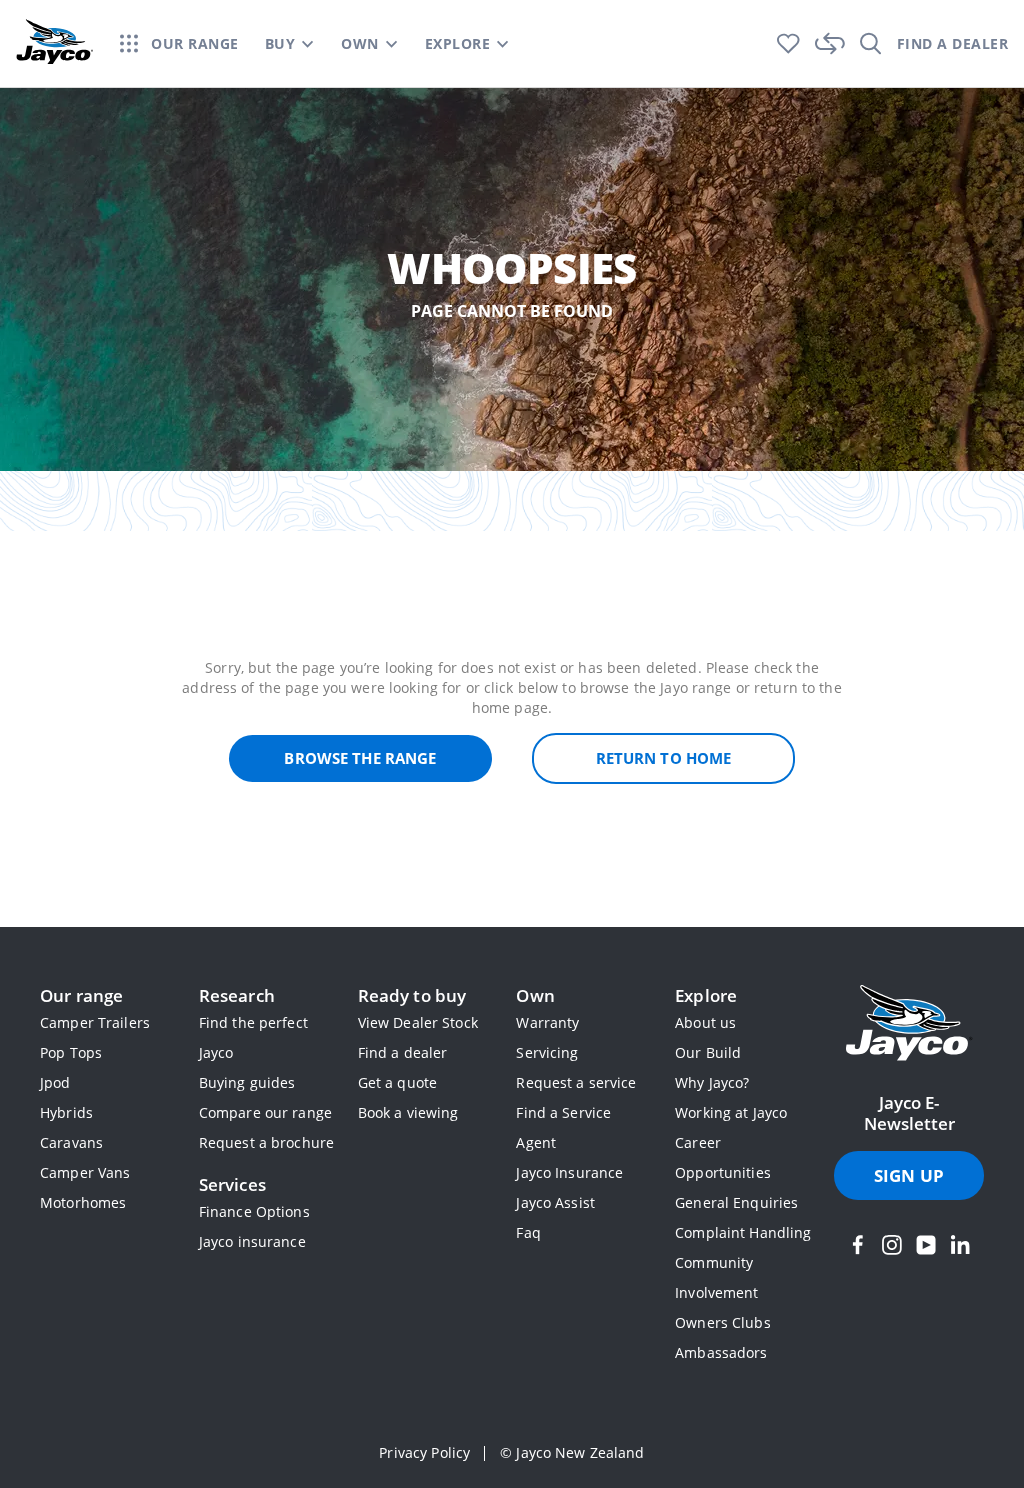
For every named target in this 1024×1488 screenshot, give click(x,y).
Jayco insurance (252, 1241)
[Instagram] (892, 1245)
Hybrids (66, 1112)
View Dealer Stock (418, 1022)
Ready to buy (412, 995)
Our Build (708, 1052)
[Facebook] (858, 1245)
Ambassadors (721, 1352)
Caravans (71, 1142)
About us (705, 1022)
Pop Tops (71, 1052)
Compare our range (265, 1112)
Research (237, 995)
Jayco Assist (555, 1202)
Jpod (55, 1082)
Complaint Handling (743, 1232)
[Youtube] (926, 1245)
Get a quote (397, 1082)
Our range (81, 995)
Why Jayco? (712, 1082)
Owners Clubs (723, 1322)
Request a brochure (266, 1142)
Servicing (547, 1052)
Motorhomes (83, 1202)
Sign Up (909, 1175)
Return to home (664, 758)
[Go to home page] (909, 1025)
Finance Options (254, 1211)
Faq (528, 1232)
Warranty (547, 1022)
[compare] (830, 43)
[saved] (788, 43)
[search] (871, 43)
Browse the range (360, 758)
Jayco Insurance (569, 1172)
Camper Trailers (95, 1022)
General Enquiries (736, 1202)
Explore (706, 995)
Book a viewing (408, 1112)
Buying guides (247, 1082)
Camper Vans (85, 1172)
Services (232, 1184)
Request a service (576, 1082)
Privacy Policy (424, 1452)
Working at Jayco (731, 1112)
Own (535, 995)
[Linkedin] (960, 1245)
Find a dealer (403, 1052)
